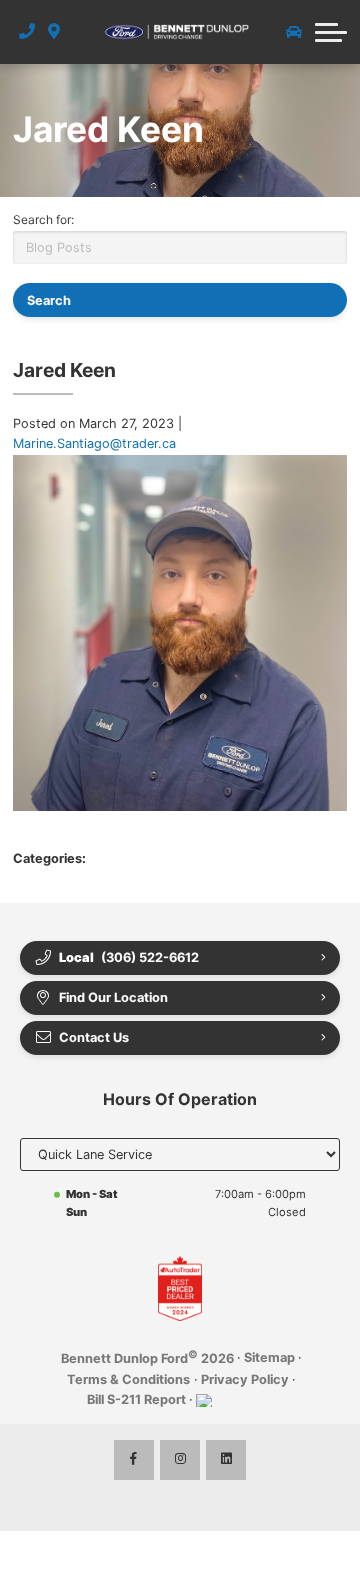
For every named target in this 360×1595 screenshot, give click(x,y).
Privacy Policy (245, 1379)
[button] (331, 32)
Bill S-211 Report (136, 1399)
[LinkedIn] (226, 1460)
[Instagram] (180, 1460)
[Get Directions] (54, 32)
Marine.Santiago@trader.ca (94, 443)
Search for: (43, 219)
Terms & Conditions (128, 1379)
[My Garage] (294, 32)
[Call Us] (27, 32)
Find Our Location (113, 997)
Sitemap (269, 1357)
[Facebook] (134, 1460)
